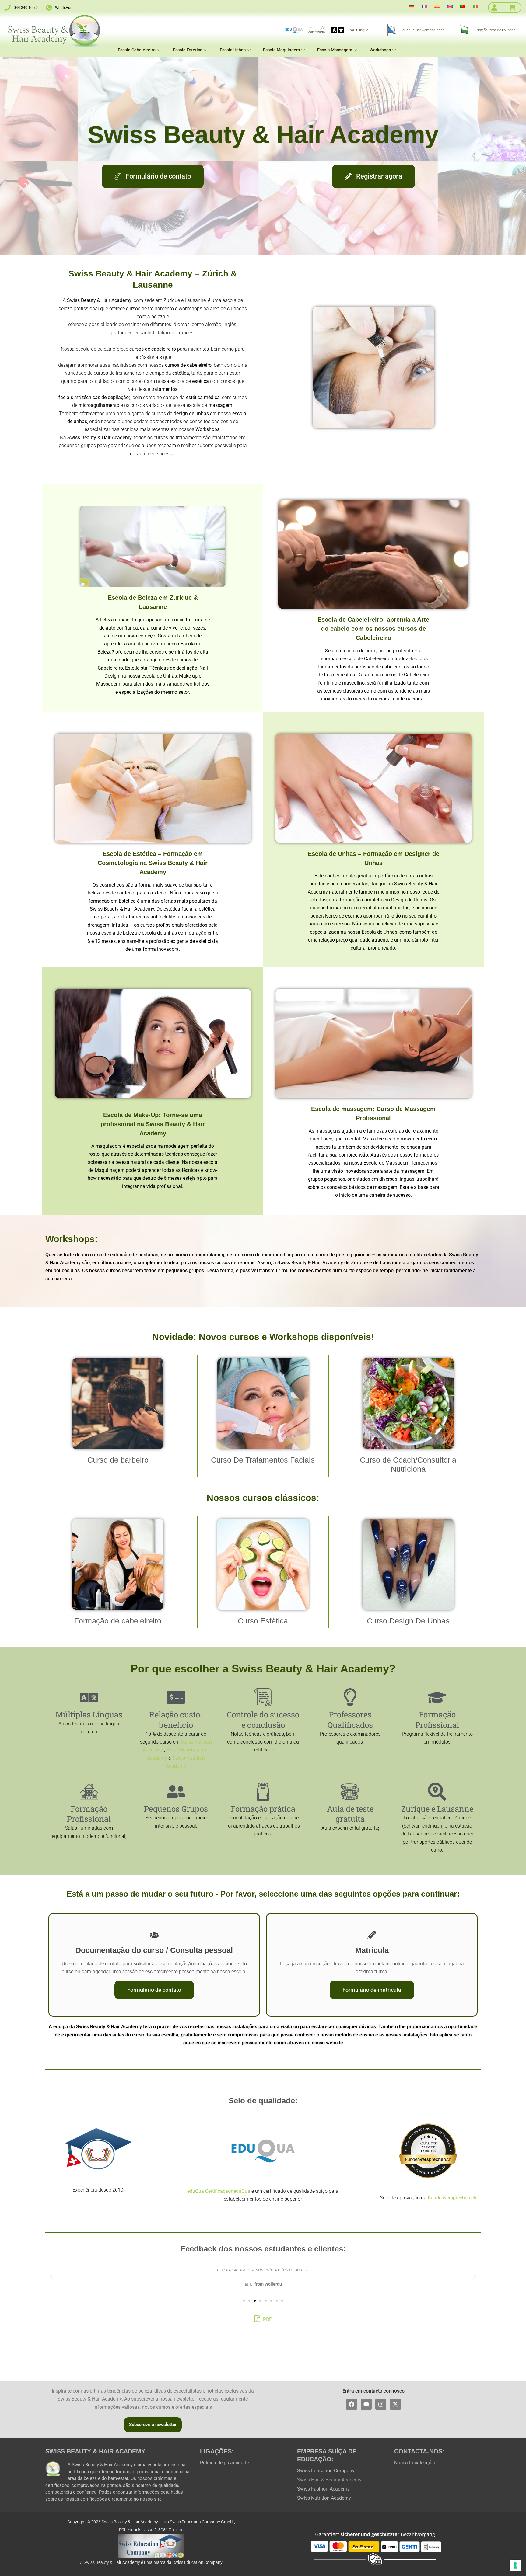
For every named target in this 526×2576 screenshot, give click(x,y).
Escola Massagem (335, 50)
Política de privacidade (224, 2463)
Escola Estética (188, 50)
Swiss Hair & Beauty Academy (329, 2480)
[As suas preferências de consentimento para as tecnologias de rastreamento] (515, 2565)
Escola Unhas (233, 50)
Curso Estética (263, 1621)
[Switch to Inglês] (450, 6)
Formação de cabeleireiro (118, 1621)
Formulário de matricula (372, 1990)
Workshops (380, 50)
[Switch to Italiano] (475, 6)
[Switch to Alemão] (412, 6)
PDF (267, 2319)
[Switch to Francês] (424, 6)
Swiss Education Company (326, 2471)
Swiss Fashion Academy (323, 2489)
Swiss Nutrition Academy (324, 2498)
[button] (51, 2277)
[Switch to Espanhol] (437, 6)
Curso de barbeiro (118, 1460)
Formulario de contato (154, 1990)
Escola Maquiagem (281, 50)
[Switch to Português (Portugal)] (463, 6)
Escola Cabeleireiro (137, 50)
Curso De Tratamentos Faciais (263, 1460)
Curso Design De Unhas (408, 1621)
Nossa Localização (415, 2463)
